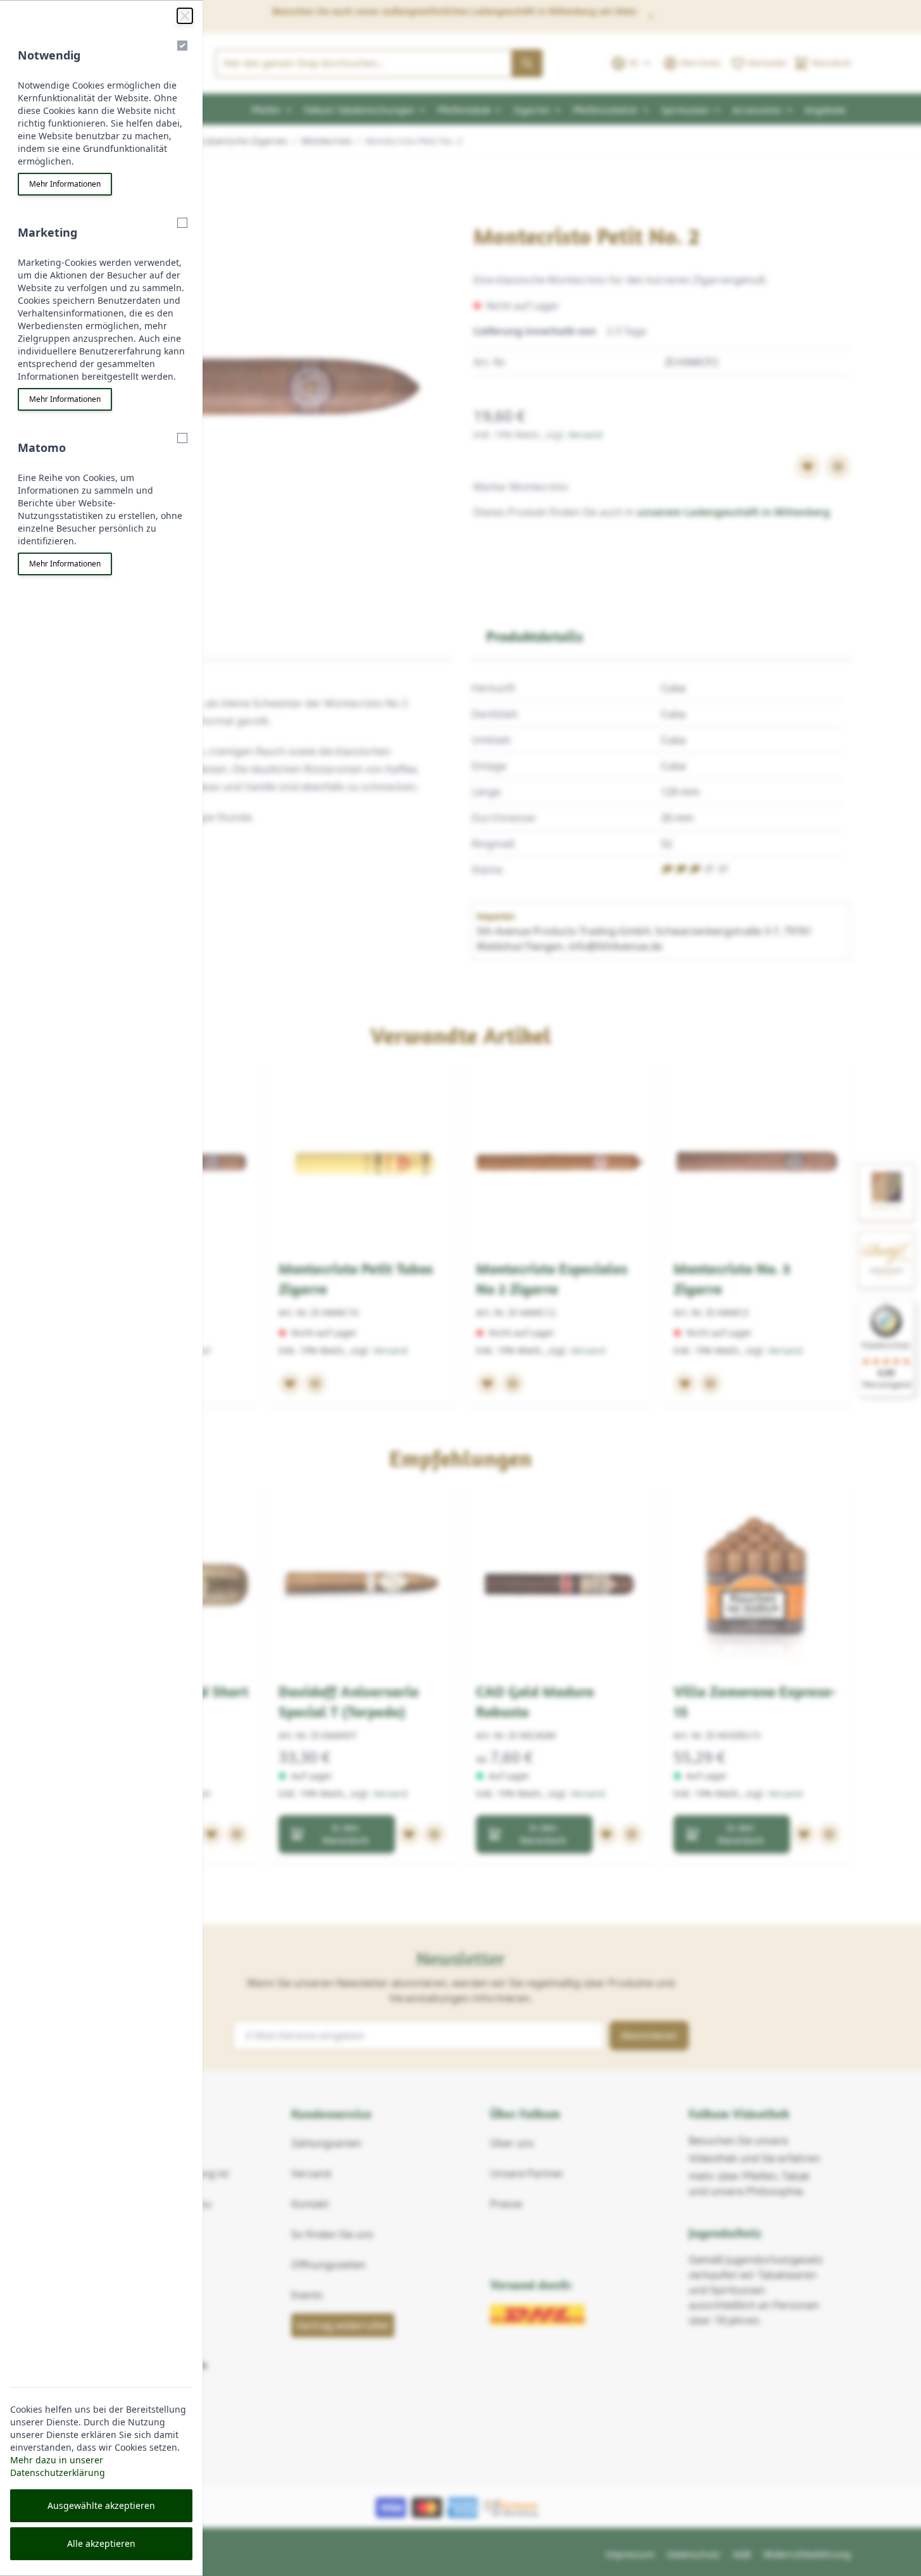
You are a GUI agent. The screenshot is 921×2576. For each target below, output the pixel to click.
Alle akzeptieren (101, 2543)
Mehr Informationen (65, 184)
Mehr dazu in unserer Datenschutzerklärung (58, 2466)
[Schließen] (185, 16)
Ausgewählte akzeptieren (101, 2505)
